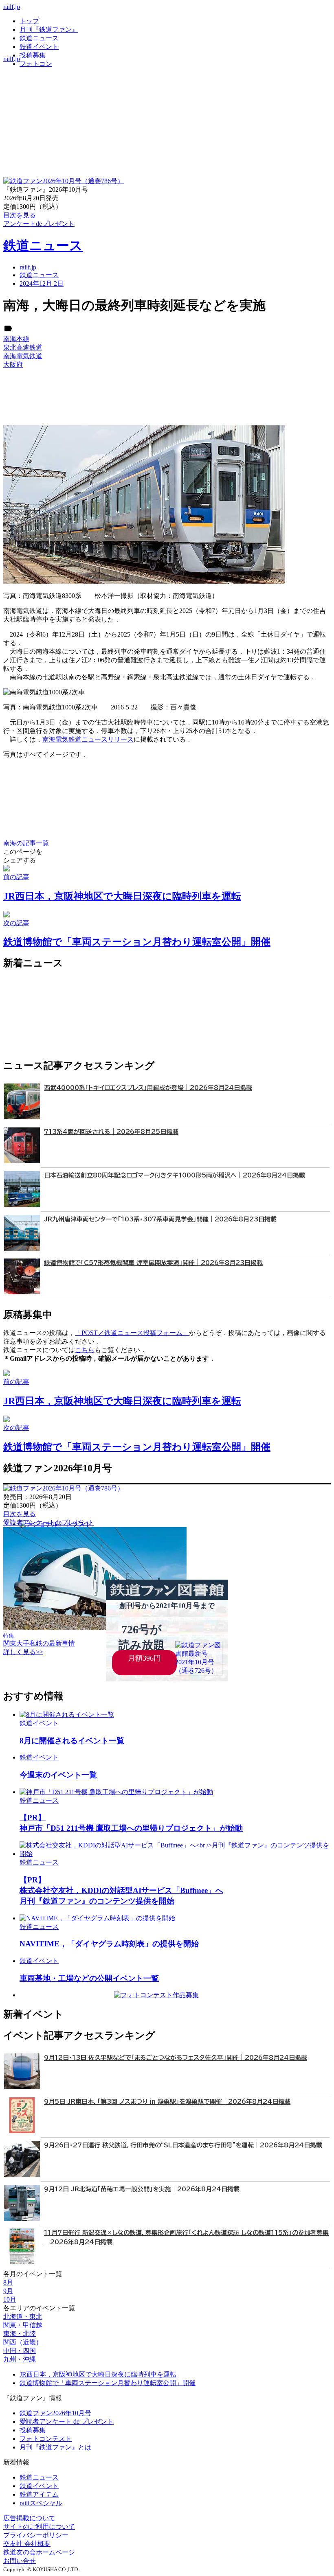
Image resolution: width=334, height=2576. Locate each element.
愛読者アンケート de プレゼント (67, 2422)
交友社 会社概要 (27, 2544)
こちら (85, 1350)
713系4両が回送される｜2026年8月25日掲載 (111, 1132)
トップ (29, 21)
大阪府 (13, 364)
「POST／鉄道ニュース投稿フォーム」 (132, 1333)
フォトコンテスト (46, 2439)
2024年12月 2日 (42, 283)
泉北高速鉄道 (23, 347)
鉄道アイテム (39, 2494)
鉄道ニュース (39, 38)
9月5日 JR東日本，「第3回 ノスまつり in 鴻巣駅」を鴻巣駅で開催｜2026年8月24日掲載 (167, 2102)
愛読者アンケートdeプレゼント (49, 1522)
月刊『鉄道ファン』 (49, 30)
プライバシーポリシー (36, 2535)
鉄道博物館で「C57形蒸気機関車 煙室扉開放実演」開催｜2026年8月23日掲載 (153, 1263)
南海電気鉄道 (23, 356)
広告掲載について (29, 2518)
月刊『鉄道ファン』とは (55, 2447)
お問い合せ (20, 2561)
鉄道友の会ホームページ (39, 2552)
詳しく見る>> (23, 1652)
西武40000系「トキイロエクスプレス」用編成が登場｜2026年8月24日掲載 (148, 1088)
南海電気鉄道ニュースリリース (88, 739)
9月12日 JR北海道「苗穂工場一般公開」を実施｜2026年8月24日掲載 (142, 2189)
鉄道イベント (39, 47)
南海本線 (16, 339)
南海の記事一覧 (26, 843)
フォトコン (36, 64)
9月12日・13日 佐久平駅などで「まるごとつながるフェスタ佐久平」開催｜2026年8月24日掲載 (176, 2058)
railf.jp (12, 7)
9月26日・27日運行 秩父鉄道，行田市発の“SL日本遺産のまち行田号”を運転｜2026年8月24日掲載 (183, 2145)
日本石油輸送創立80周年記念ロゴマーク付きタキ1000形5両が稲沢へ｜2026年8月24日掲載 (175, 1175)
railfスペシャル (41, 2503)
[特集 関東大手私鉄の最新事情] (95, 1628)
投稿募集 (33, 55)
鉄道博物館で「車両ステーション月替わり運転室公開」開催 (108, 2383)
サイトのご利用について (39, 2527)
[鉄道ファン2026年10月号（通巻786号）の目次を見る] (64, 181)
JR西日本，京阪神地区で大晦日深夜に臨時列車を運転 (98, 2374)
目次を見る (20, 1514)
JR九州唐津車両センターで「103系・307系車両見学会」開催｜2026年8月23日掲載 (160, 1219)
